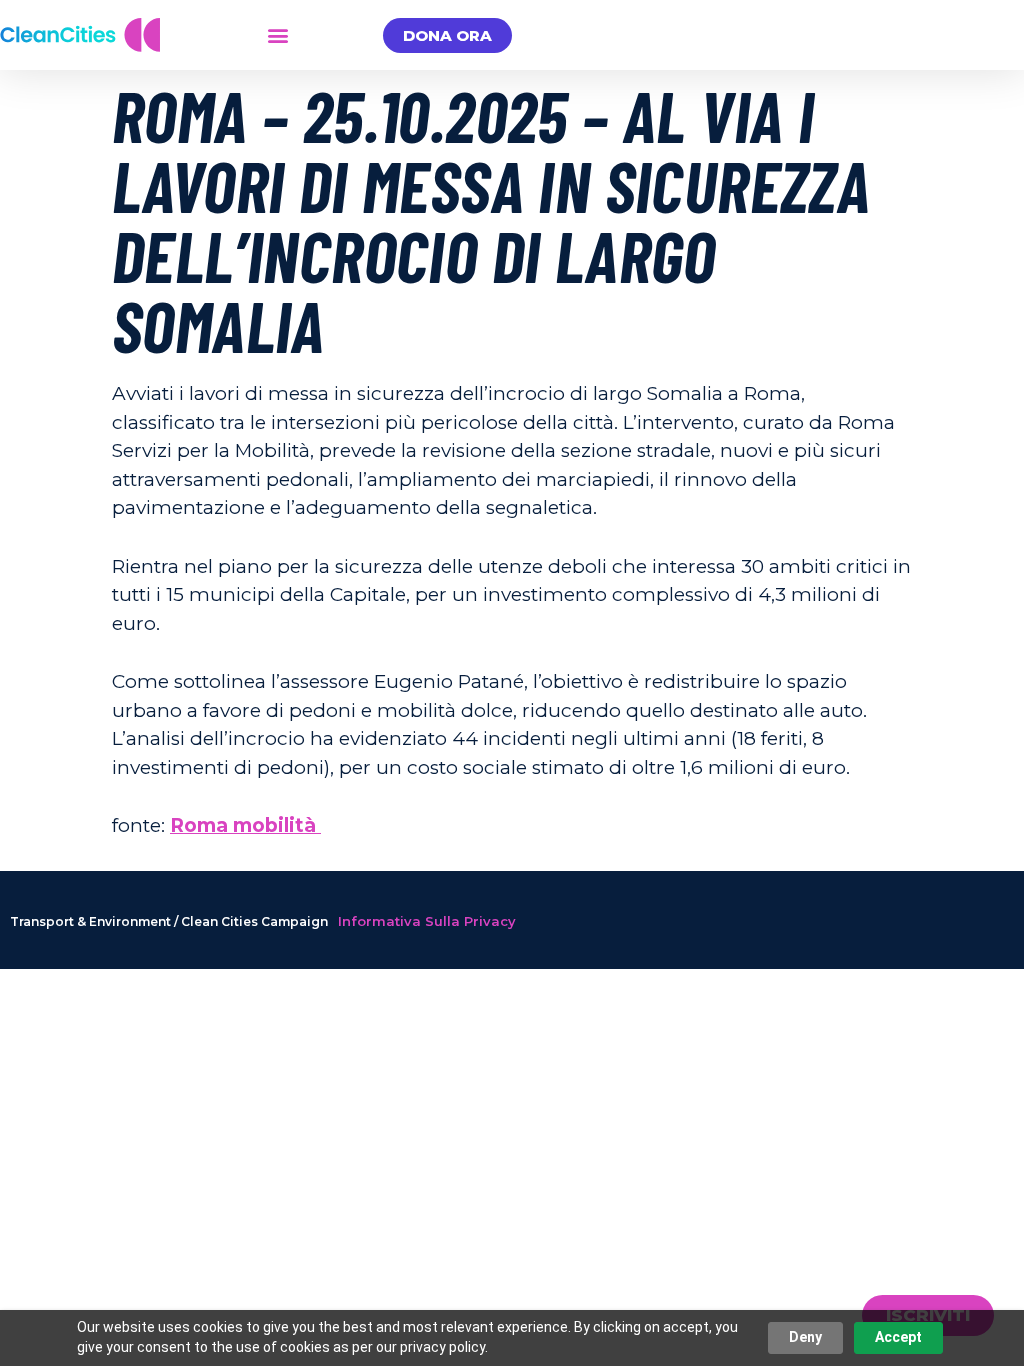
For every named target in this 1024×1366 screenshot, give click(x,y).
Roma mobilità (245, 825)
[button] (278, 35)
